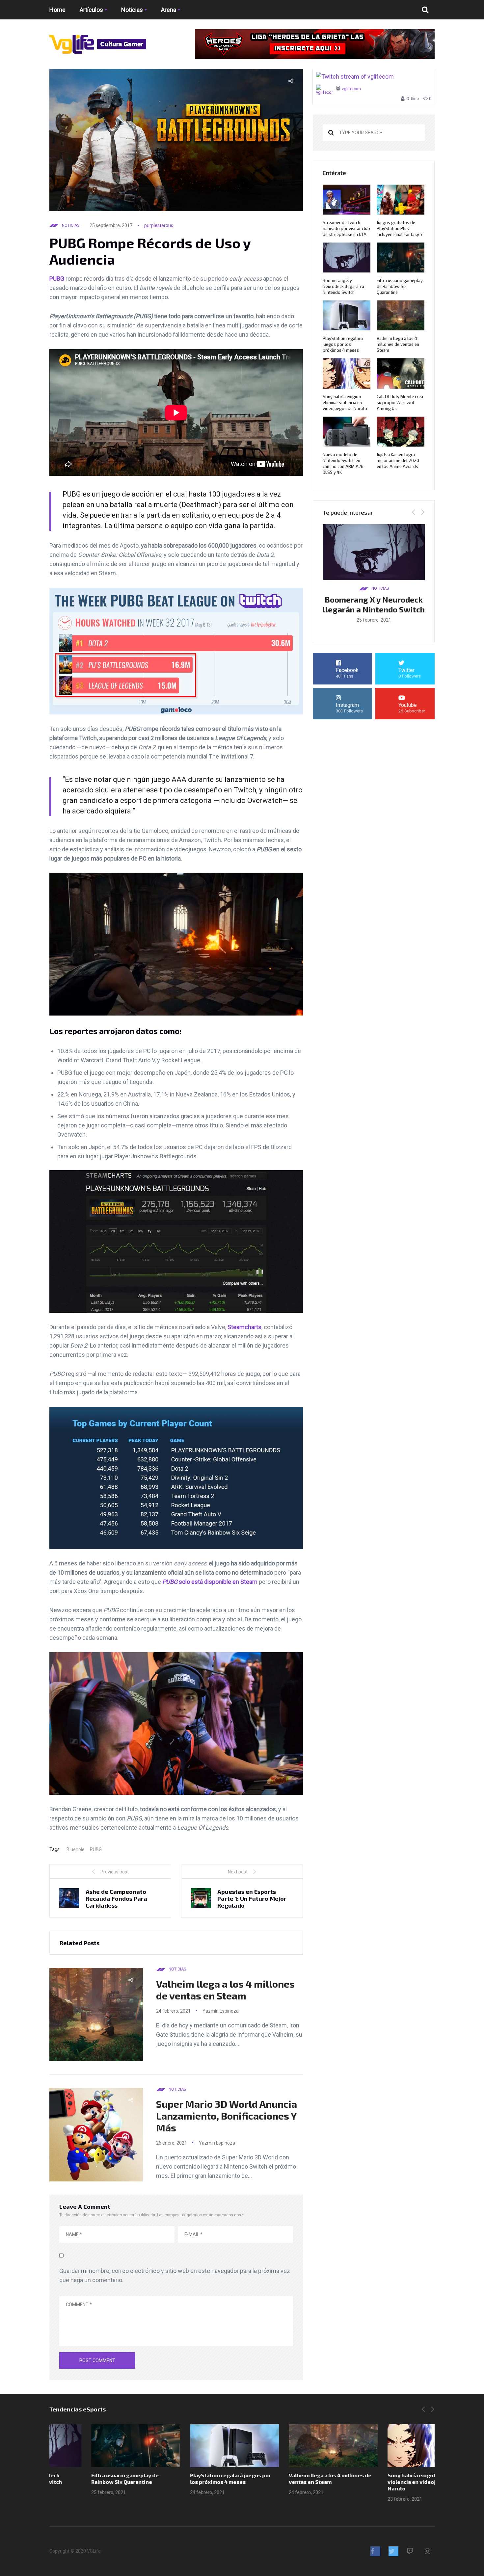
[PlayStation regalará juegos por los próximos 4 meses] (193, 2446)
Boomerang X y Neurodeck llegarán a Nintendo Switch (343, 286)
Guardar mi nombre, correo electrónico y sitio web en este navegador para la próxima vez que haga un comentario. (175, 2275)
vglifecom (351, 89)
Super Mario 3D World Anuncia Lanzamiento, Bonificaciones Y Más (227, 2116)
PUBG (57, 279)
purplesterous (159, 225)
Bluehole (76, 1849)
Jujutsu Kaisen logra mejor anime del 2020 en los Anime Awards (398, 460)
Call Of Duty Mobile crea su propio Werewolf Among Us (400, 402)
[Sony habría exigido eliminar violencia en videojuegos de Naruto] (390, 2446)
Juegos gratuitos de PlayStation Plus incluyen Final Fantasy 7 (400, 228)
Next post (238, 1872)
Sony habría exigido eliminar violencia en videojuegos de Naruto (345, 402)
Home (57, 10)
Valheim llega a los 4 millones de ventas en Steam (225, 1990)
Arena (169, 10)
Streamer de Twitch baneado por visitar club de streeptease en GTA (346, 228)
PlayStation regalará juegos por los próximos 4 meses (343, 344)
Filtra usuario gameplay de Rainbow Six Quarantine (400, 286)
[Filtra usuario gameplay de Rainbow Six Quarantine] (94, 2446)
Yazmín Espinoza (221, 2011)
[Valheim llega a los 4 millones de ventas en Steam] (291, 2446)
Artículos (91, 10)
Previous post (115, 1872)
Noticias (132, 10)
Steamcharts (244, 1327)
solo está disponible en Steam (210, 1582)
